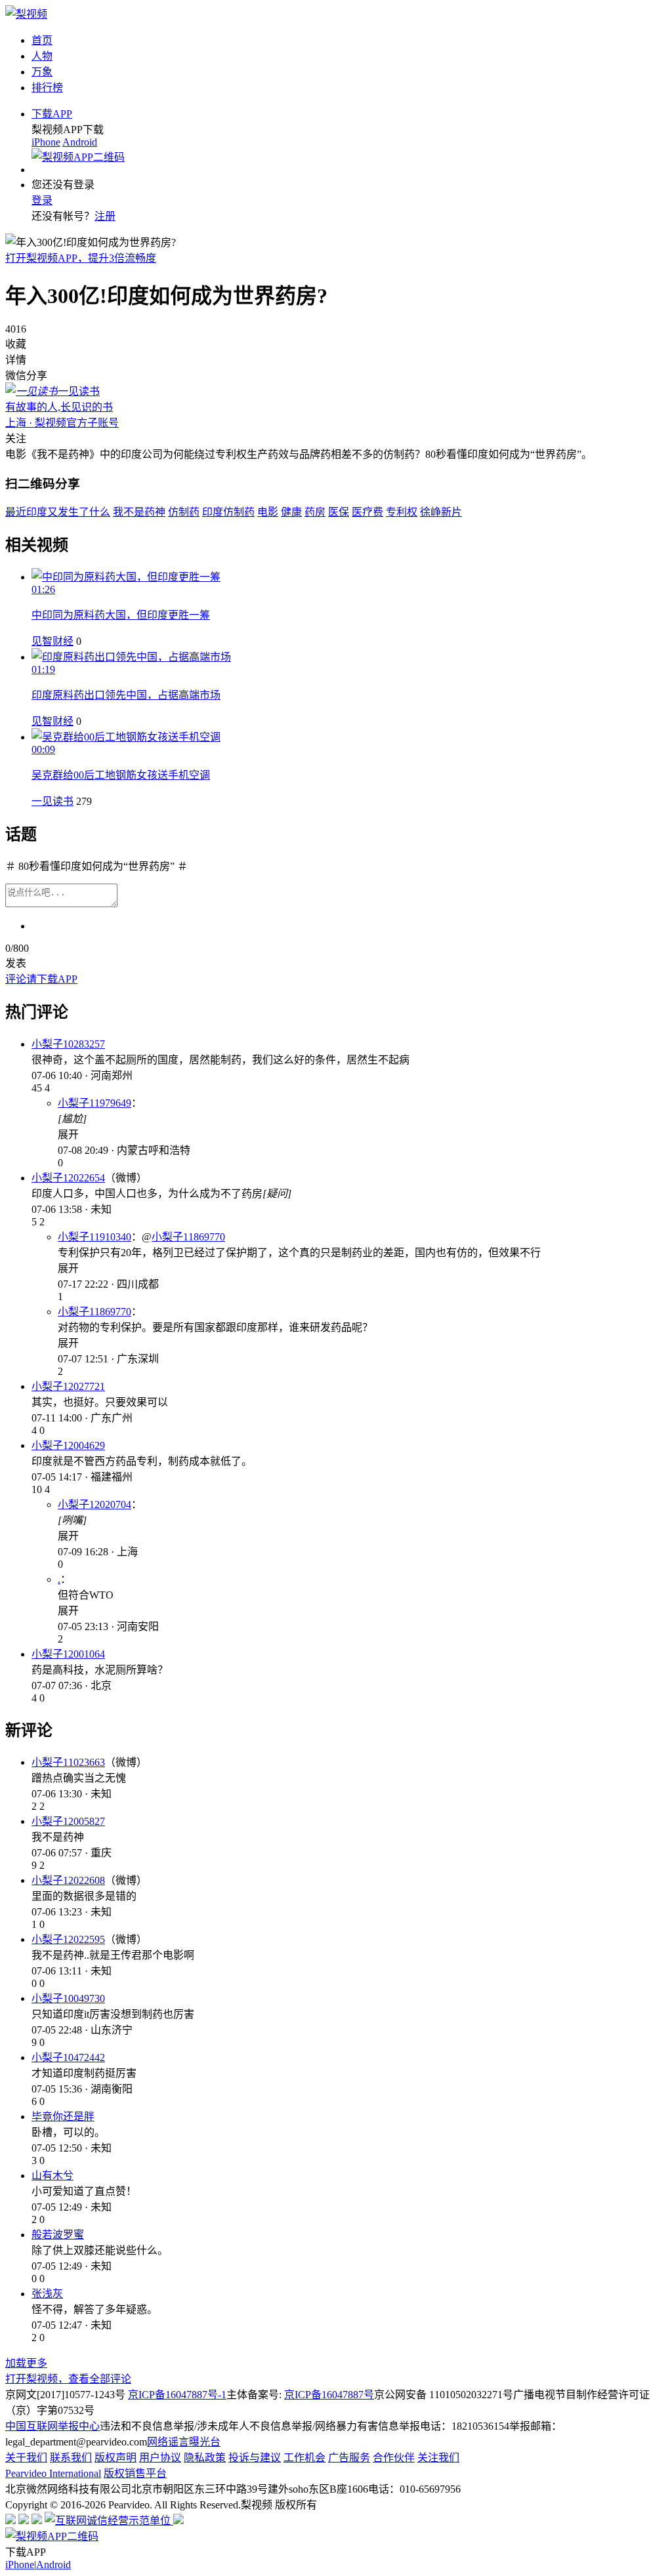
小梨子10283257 (68, 1044)
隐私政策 (205, 2458)
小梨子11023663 (68, 1762)
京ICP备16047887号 (329, 2395)
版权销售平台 (135, 2473)
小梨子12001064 (68, 1654)
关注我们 (438, 2458)
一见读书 (52, 801)
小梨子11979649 (94, 1103)
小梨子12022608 (68, 1880)
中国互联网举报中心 (52, 2426)
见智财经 (52, 641)
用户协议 (160, 2458)
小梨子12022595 (68, 1939)
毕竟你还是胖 (63, 2116)
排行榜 (47, 88)
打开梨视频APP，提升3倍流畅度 (81, 258)
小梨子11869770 (188, 1237)
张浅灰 (47, 2294)
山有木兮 (52, 2176)
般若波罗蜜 (58, 2235)
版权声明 (115, 2458)
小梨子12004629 (68, 1445)
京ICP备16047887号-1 (177, 2395)
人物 (42, 56)
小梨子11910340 (94, 1237)
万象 (42, 72)
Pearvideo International (53, 2473)
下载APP (52, 114)
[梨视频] (26, 14)
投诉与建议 (255, 2458)
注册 (105, 216)
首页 (42, 40)
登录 (42, 200)
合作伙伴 (394, 2458)
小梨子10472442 (68, 2057)
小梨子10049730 (68, 1998)
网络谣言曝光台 (184, 2442)
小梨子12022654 (68, 1178)
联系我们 (71, 2458)
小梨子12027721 (68, 1386)
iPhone (46, 142)
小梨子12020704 (94, 1504)
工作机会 (304, 2458)
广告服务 (349, 2458)
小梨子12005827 (68, 1821)
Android (80, 142)
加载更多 (26, 2363)
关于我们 (26, 2458)
